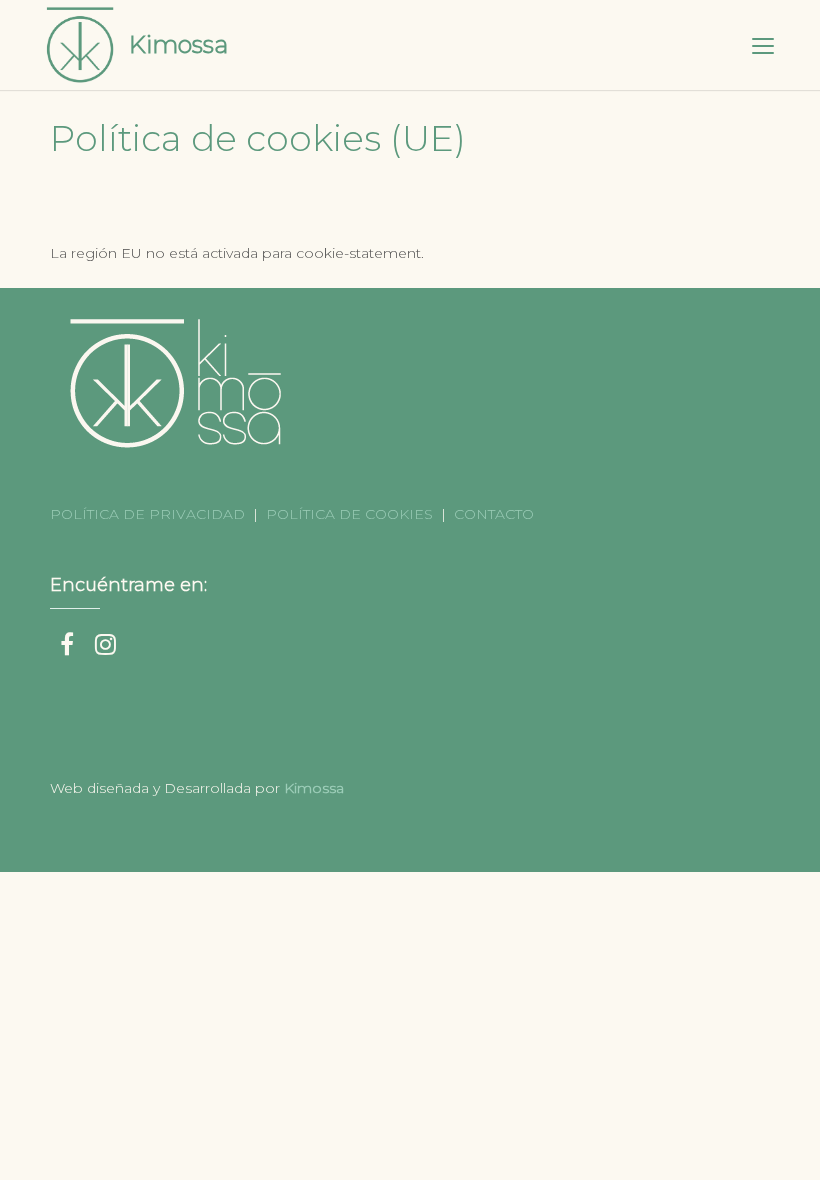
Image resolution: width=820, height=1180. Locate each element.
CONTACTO (494, 514)
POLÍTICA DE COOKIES (349, 514)
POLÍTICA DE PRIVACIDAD (149, 514)
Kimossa (178, 44)
